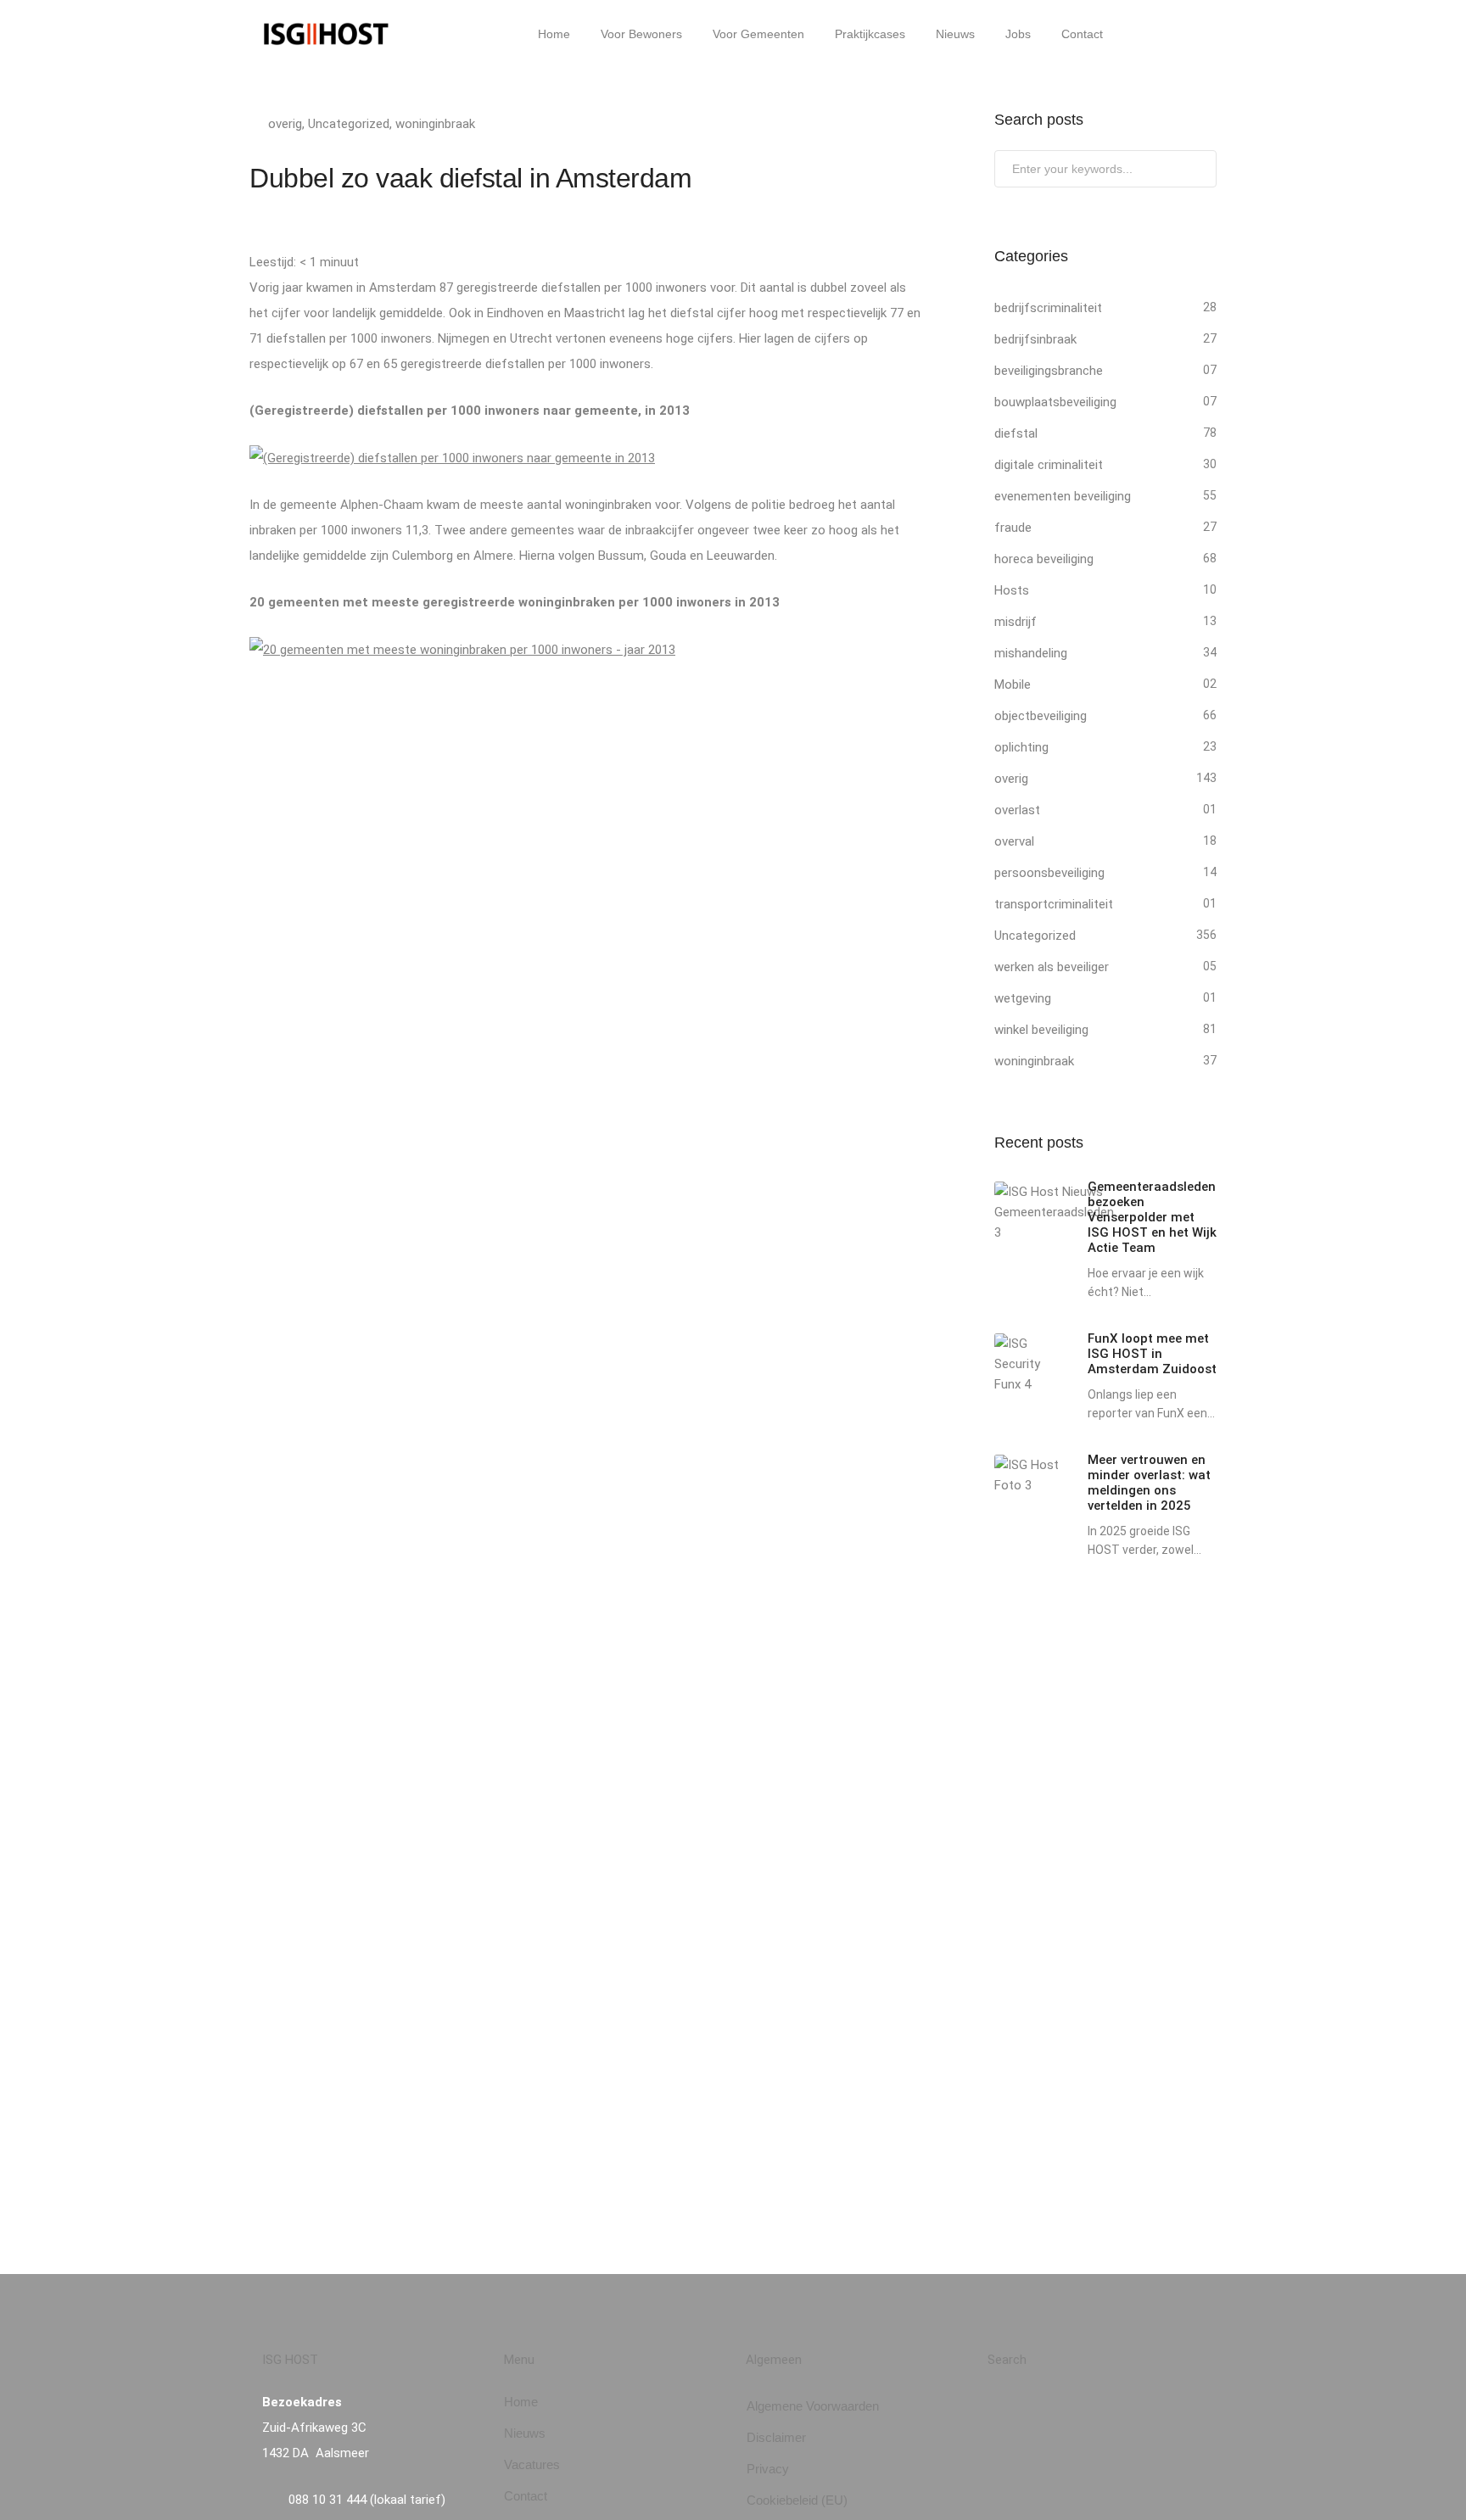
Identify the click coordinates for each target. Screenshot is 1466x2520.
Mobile (1013, 684)
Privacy (768, 2469)
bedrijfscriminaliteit (1048, 308)
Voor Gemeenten (758, 34)
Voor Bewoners (641, 34)
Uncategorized (349, 124)
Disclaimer (776, 2437)
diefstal (1016, 433)
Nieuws (955, 34)
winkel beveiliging (1041, 1030)
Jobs (1018, 34)
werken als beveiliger (1052, 967)
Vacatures (532, 2464)
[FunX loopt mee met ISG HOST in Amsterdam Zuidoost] (1028, 1364)
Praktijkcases (870, 34)
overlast (1017, 810)
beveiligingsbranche (1049, 371)
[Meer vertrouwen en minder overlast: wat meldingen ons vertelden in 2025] (1028, 1475)
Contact (1082, 34)
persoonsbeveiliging (1049, 873)
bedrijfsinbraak (1035, 339)
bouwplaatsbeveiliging (1055, 402)
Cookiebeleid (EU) (797, 2500)
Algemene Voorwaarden (813, 2406)
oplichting (1021, 747)
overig (285, 124)
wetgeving (1023, 998)
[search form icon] (1140, 35)
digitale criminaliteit (1049, 465)
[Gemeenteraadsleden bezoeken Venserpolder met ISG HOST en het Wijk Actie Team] (1054, 1212)
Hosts (1012, 590)
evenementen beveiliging (1063, 496)
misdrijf (1016, 622)
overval (1014, 841)
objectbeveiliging (1041, 716)
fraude (1013, 528)
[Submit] (1202, 172)
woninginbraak (435, 124)
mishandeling (1031, 653)
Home (554, 34)
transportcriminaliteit (1054, 904)
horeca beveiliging (1044, 559)
